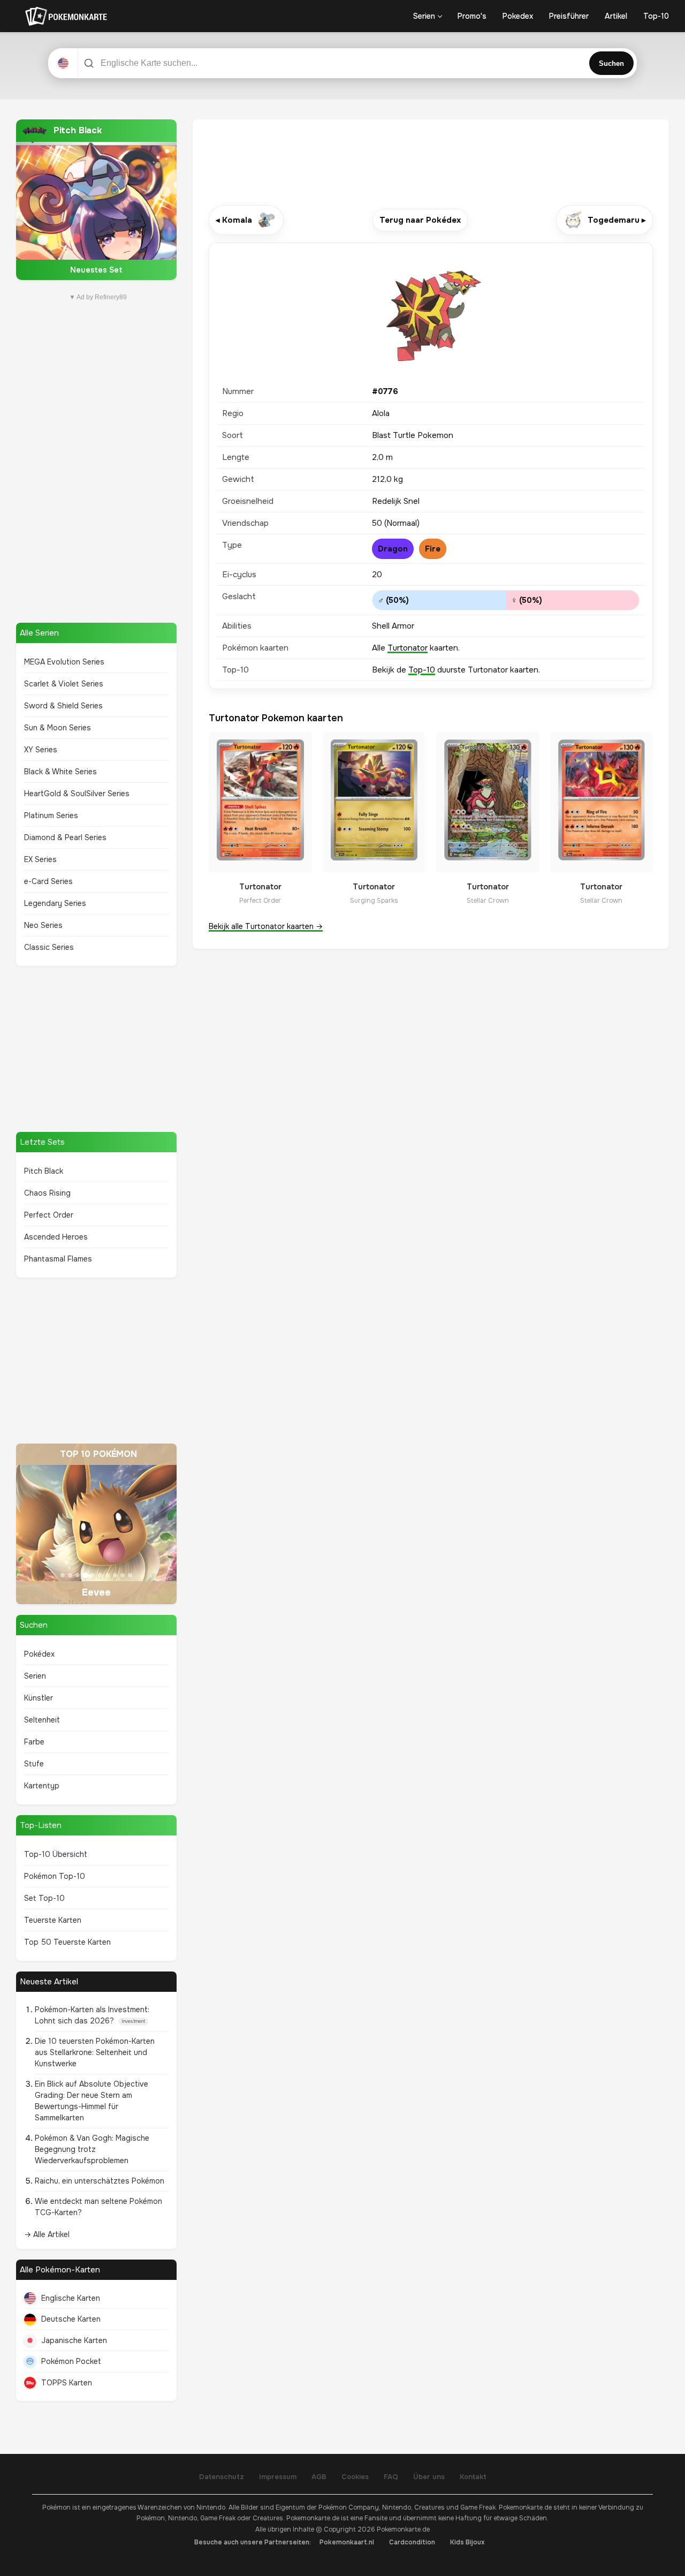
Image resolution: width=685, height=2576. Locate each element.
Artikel (616, 16)
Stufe (34, 1764)
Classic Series (49, 947)
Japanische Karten (74, 2340)
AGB (319, 2477)
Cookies (355, 2477)
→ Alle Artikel (47, 2234)
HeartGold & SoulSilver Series (77, 794)
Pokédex (39, 1654)
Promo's (472, 16)
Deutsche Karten (71, 2319)
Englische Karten (71, 2298)
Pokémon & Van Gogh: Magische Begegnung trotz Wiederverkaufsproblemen (92, 2149)
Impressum (278, 2477)
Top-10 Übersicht (56, 1854)
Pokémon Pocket (71, 2361)
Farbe (34, 1742)
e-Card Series (48, 881)
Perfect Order (49, 1215)
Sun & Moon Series (58, 728)
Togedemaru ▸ (617, 220)
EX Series (40, 859)
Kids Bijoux (467, 2542)
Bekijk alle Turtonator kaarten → (266, 926)
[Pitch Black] (96, 200)
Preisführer (569, 16)
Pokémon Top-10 (55, 1876)
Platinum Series (51, 815)
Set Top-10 (44, 1898)
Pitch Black (44, 1171)
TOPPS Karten (67, 2383)
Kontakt (473, 2477)
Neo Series (43, 925)
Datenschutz (222, 2477)
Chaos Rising (47, 1193)
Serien (424, 16)
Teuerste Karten (53, 1920)
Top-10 (656, 16)
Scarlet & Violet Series (64, 684)
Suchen (611, 63)
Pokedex (518, 16)
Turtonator (408, 648)
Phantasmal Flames (58, 1259)
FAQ (391, 2477)
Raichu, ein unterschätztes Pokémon (100, 2181)
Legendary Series (55, 903)
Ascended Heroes (56, 1237)
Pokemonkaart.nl (347, 2542)
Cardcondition (412, 2542)
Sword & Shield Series (63, 706)
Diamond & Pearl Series (65, 837)
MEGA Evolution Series (64, 662)
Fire (433, 549)
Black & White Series (60, 772)
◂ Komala (234, 220)
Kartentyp (42, 1786)
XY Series (41, 750)
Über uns (429, 2477)
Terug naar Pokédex (420, 220)
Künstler (39, 1698)
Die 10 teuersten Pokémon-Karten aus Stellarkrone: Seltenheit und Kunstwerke (95, 2052)
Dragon (393, 549)
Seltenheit (42, 1720)
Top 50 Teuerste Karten (67, 1942)
